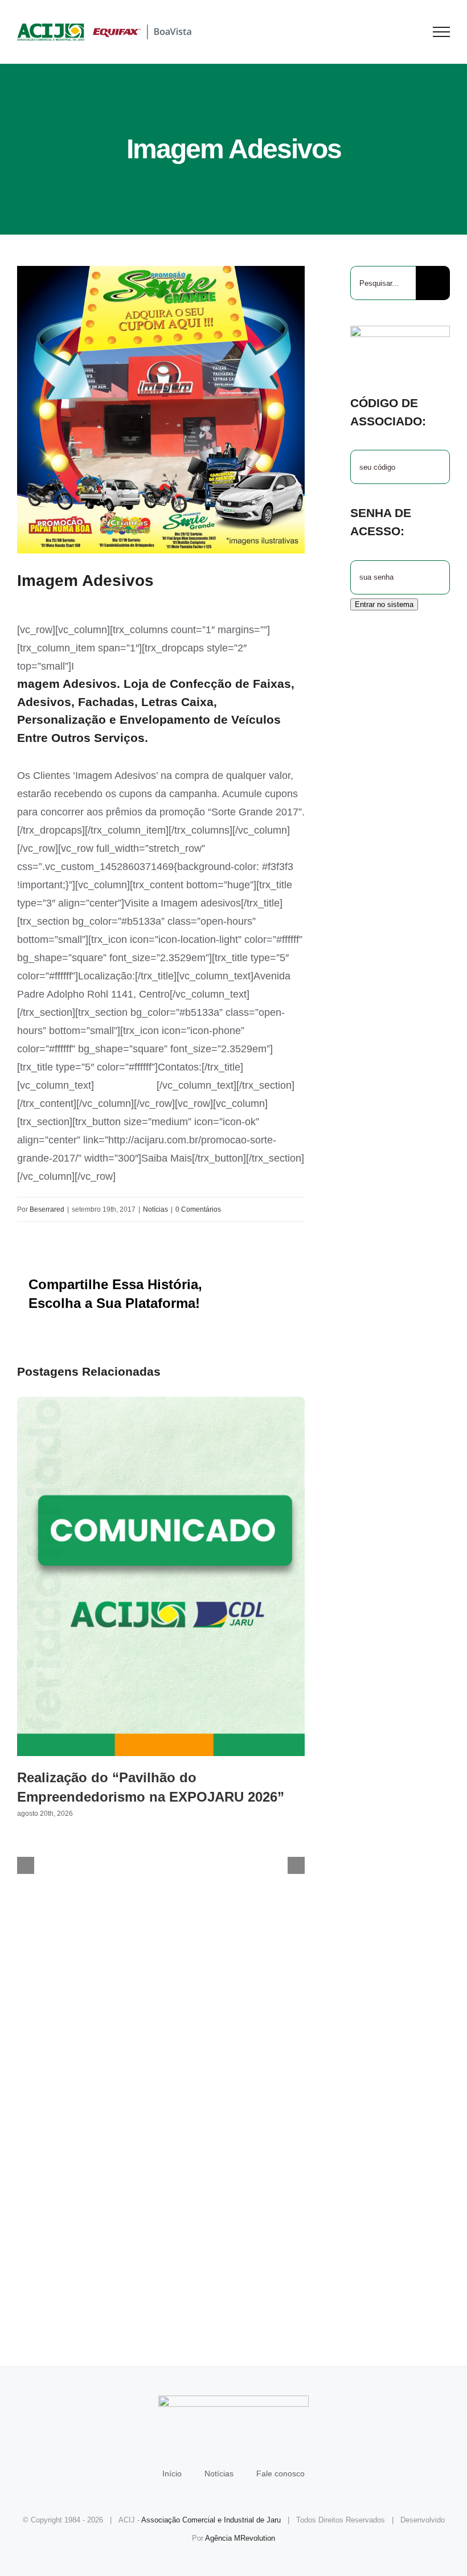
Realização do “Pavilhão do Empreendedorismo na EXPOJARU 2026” (161, 1576)
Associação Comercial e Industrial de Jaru (211, 2520)
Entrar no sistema (384, 604)
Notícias (155, 1209)
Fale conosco (280, 2474)
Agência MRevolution (240, 2538)
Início (172, 2474)
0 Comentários (198, 1209)
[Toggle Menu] (442, 32)
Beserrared (47, 1209)
